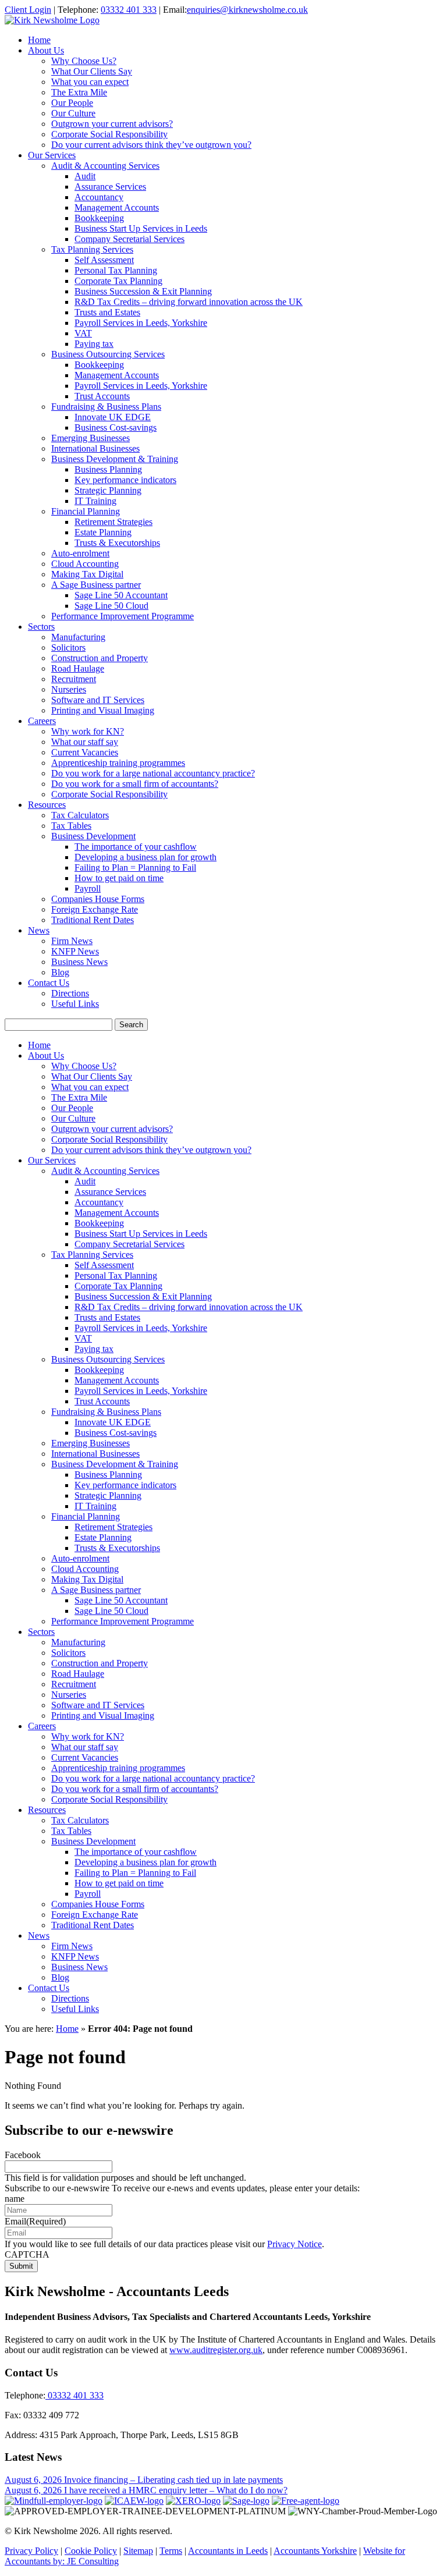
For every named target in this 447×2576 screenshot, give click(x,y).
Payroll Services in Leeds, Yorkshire (141, 323)
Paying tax (94, 344)
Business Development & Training (115, 459)
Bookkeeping (99, 218)
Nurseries (69, 689)
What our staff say (85, 742)
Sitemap (138, 2551)
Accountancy (99, 197)
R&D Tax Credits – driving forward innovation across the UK (189, 302)
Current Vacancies (85, 752)
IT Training (95, 501)
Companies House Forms (98, 899)
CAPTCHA (27, 2254)
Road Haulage (78, 668)
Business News (79, 962)
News (39, 930)
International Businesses (95, 448)
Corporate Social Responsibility (109, 134)
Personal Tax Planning (116, 270)
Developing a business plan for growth (146, 857)
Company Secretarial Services (130, 239)
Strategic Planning (108, 490)
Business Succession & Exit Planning (143, 291)
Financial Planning (86, 511)
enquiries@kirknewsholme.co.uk (247, 10)
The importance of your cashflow (136, 847)
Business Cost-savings (116, 427)
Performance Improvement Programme (123, 616)
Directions (70, 993)
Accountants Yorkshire (315, 2551)
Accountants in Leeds (228, 2551)
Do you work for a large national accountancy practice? (153, 773)
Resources (47, 805)
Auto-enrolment (80, 553)
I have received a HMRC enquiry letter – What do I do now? (176, 2490)
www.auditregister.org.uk (216, 2350)
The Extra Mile (79, 92)
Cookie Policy (91, 2551)
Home (39, 40)
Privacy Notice (295, 2244)
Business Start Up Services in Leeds (141, 228)
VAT (83, 333)
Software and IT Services (98, 700)
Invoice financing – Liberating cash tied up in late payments (173, 2480)
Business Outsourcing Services (108, 354)
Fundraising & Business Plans (106, 407)
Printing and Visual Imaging (103, 710)
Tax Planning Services (92, 249)
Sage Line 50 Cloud (111, 606)
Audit (85, 176)
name (15, 2199)
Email (35, 2221)
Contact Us (49, 983)
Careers (42, 721)
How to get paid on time (119, 878)
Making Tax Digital (87, 574)
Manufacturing (78, 637)
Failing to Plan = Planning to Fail (135, 867)
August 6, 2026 (34, 2480)
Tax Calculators (80, 815)
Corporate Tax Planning (118, 281)
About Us (46, 50)
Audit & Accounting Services (105, 166)
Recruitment (74, 679)
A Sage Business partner (96, 585)
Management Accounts (117, 207)
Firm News (72, 941)
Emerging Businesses (91, 438)
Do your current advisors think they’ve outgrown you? (151, 145)
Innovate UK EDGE (113, 417)
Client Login (28, 10)
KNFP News (75, 951)
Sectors (41, 627)
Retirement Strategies (113, 522)
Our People (72, 103)
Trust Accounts (102, 396)
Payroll (88, 888)
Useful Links (75, 1004)
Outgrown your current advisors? (112, 124)
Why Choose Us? (84, 61)
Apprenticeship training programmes (118, 763)
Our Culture (73, 113)
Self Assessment (104, 260)
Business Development (93, 836)
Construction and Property (100, 658)
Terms (171, 2551)
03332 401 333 (129, 10)
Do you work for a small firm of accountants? (135, 784)
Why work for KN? (88, 731)
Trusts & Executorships (117, 543)
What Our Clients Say (92, 71)
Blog (60, 972)
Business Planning (108, 469)
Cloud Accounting (85, 564)
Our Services (52, 155)
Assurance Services (110, 187)
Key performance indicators (125, 480)
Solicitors (68, 647)
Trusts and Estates (107, 312)
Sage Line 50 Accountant (121, 595)
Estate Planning (103, 532)
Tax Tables (71, 826)
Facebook (23, 2155)
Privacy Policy (31, 2551)
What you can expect (90, 82)
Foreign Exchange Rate (95, 909)
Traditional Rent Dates (93, 920)
